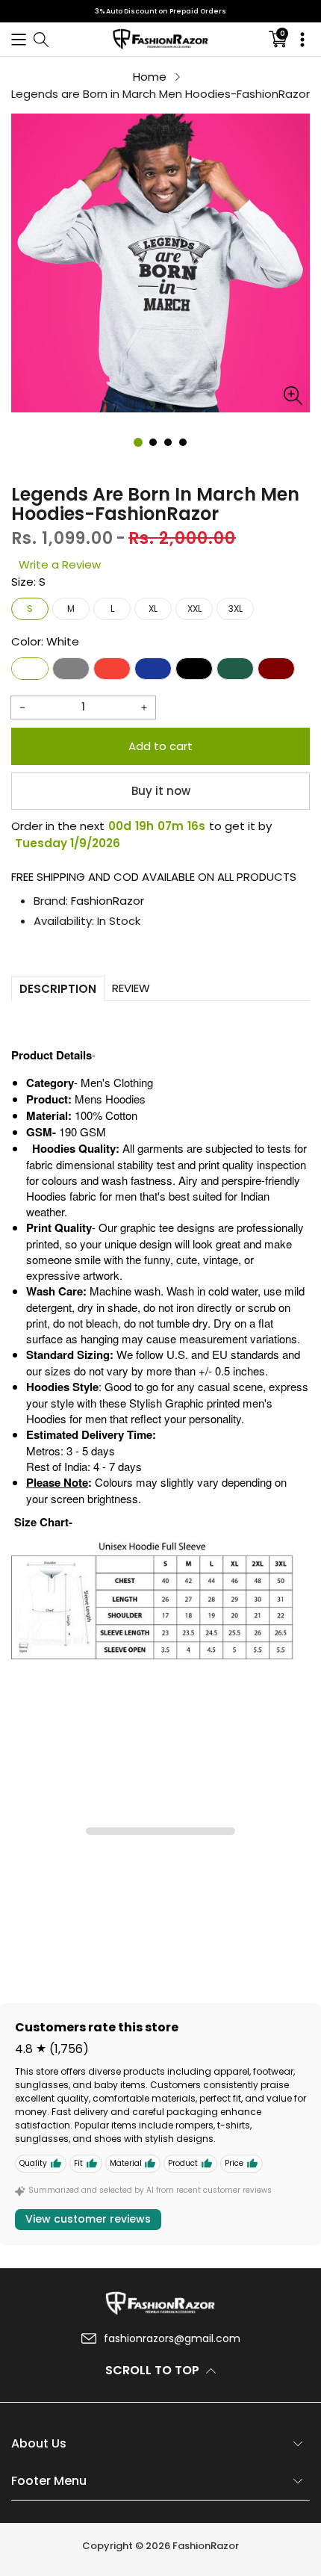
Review (131, 988)
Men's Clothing (117, 1082)
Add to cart (160, 746)
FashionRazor (107, 901)
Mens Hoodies (110, 1099)
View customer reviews (88, 2219)
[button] (19, 39)
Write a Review (60, 564)
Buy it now (161, 791)
